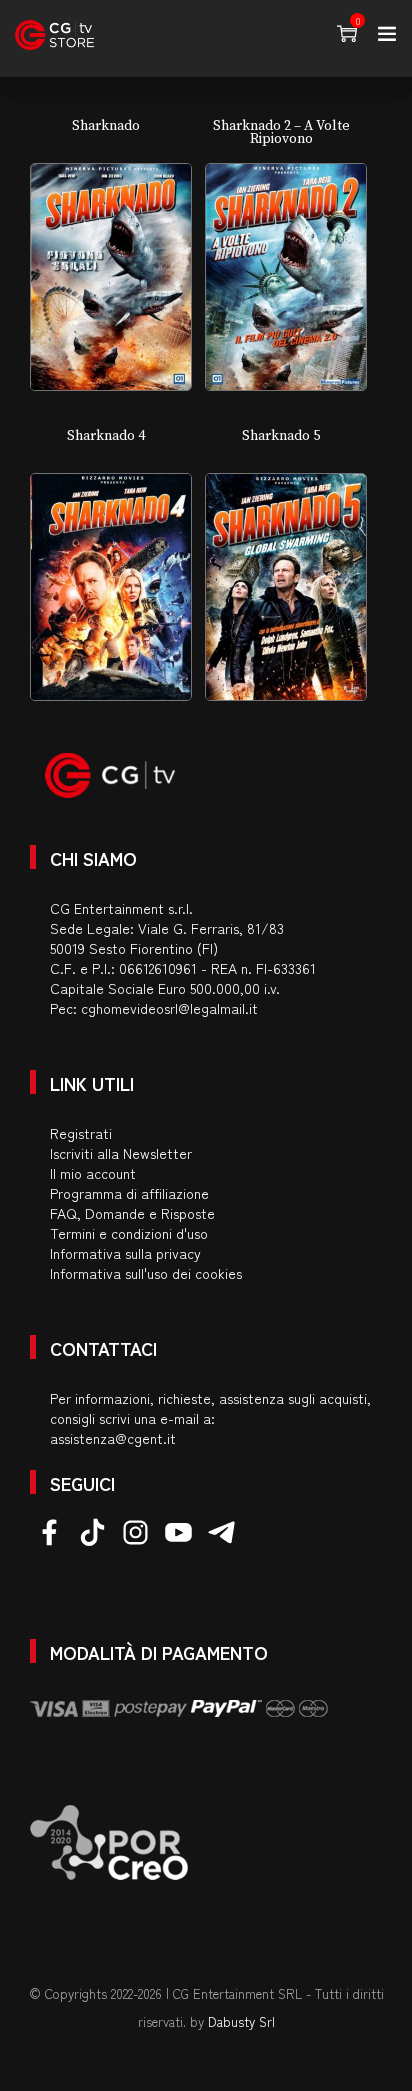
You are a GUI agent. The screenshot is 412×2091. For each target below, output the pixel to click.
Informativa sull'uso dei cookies (146, 1273)
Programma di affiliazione (129, 1193)
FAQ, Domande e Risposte (132, 1213)
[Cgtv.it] (54, 35)
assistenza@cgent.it (113, 1438)
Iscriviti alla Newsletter (121, 1153)
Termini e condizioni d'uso (129, 1233)
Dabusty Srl (241, 2021)
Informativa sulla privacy (125, 1253)
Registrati (81, 1133)
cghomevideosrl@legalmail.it (169, 1008)
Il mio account (93, 1173)
